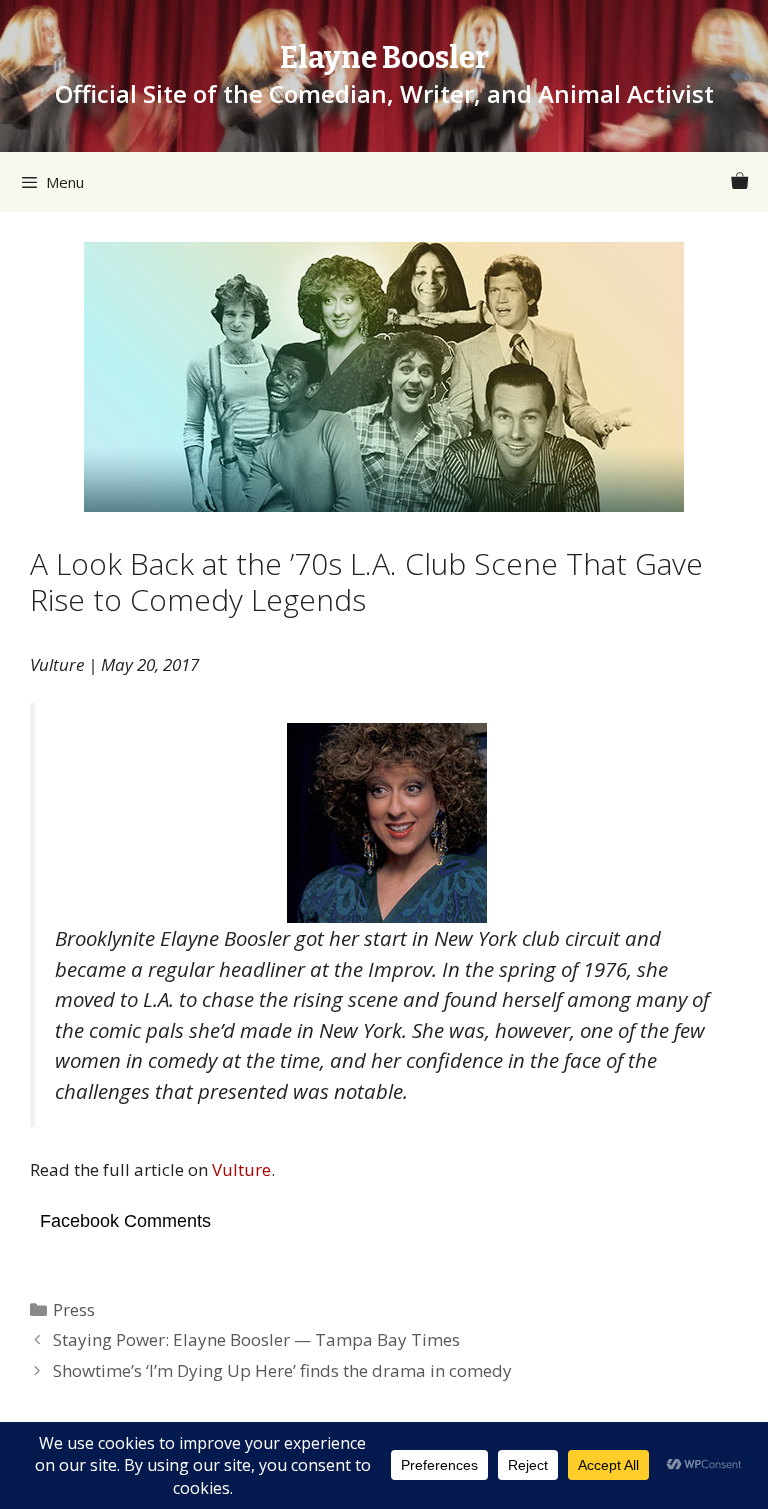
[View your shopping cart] (739, 182)
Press (74, 1309)
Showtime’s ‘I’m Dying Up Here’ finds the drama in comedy (282, 1370)
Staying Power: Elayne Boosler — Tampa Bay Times (256, 1339)
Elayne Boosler (384, 58)
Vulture (241, 1169)
